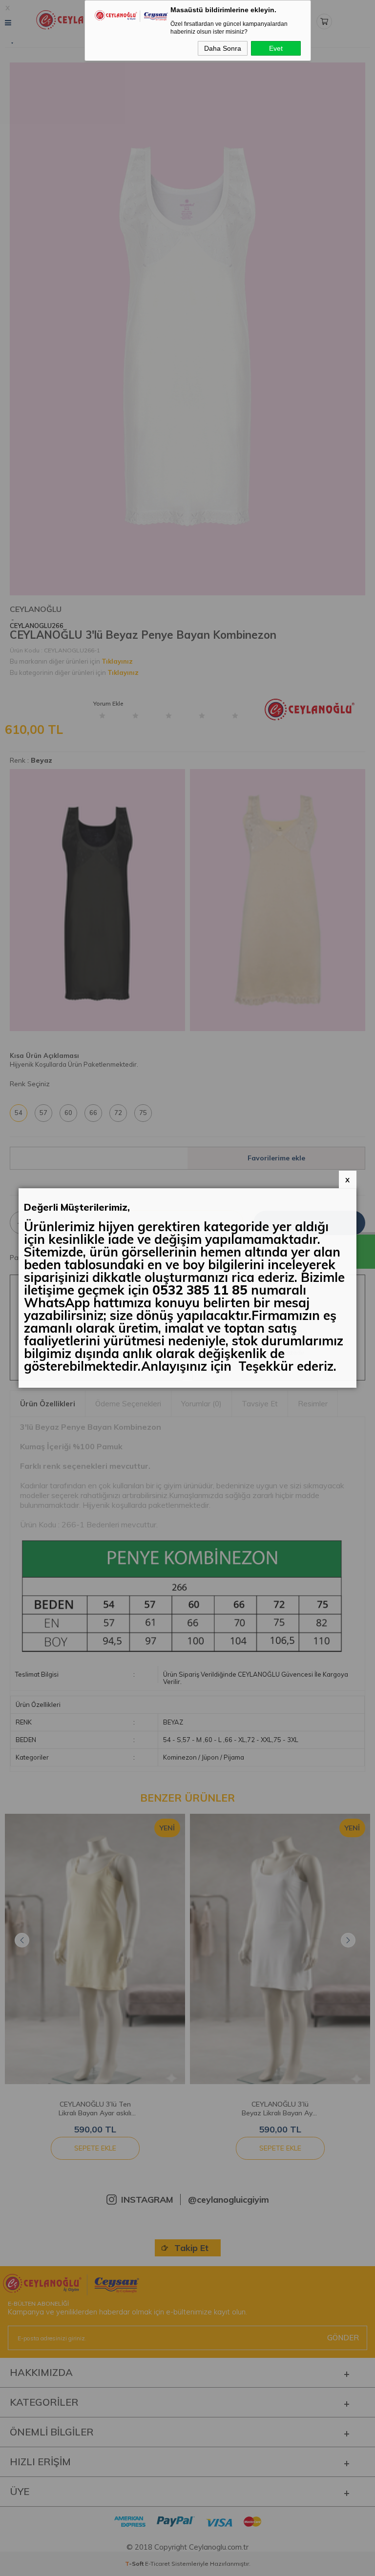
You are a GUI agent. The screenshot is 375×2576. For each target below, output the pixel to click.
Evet (276, 48)
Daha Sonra (223, 48)
